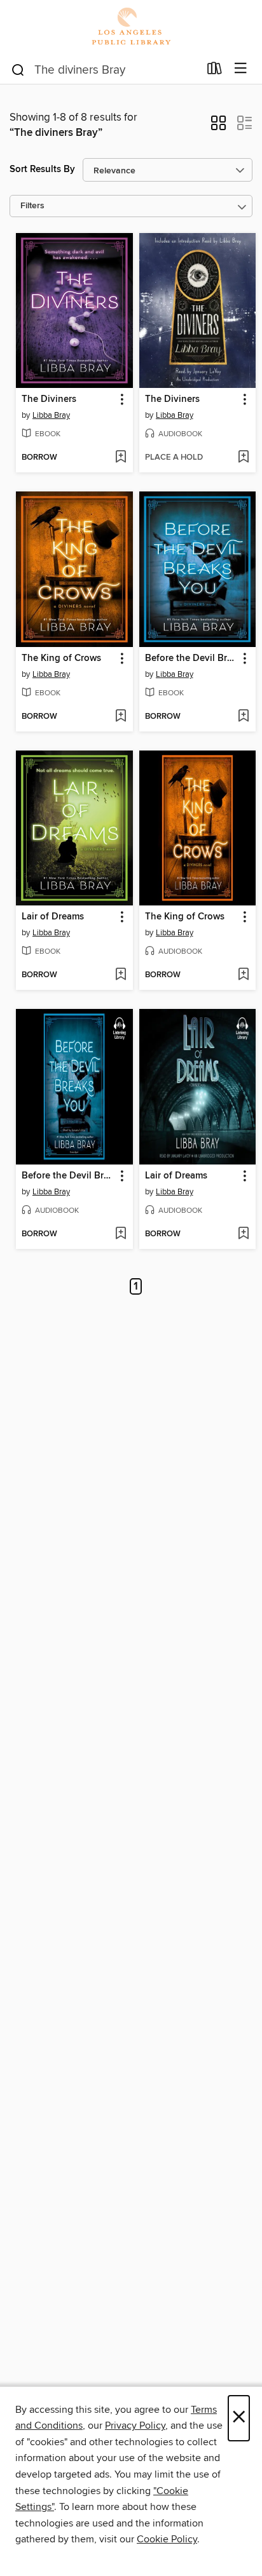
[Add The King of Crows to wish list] (121, 717)
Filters (32, 206)
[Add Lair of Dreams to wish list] (121, 975)
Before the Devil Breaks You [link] (192, 658)
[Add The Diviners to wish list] (121, 458)
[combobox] (105, 70)
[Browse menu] (241, 69)
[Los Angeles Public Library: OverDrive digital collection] (131, 27)
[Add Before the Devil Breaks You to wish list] (243, 717)
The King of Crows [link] (61, 658)
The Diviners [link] (49, 399)
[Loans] (215, 71)
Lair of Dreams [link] (53, 917)
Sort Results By (42, 169)
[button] (218, 127)
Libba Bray (51, 415)
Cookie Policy (167, 2539)
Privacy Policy (135, 2426)
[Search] (18, 69)
